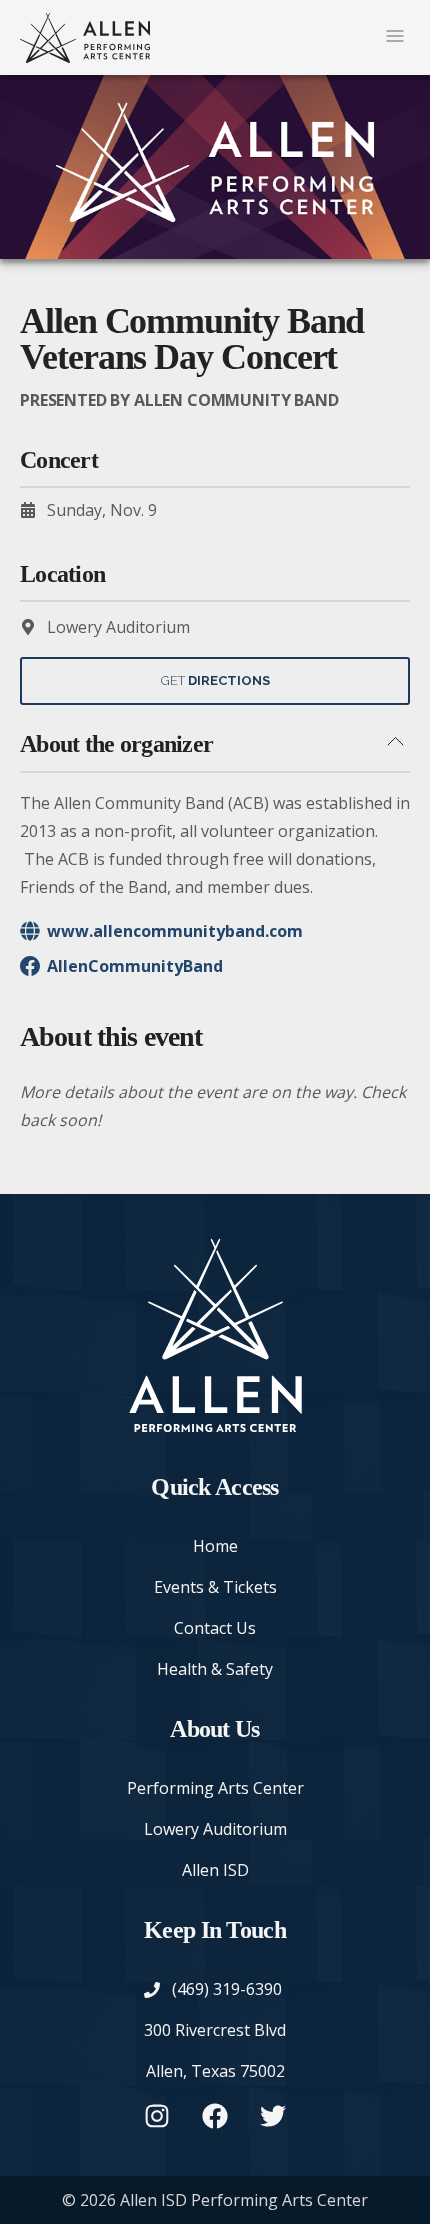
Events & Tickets (215, 1587)
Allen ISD (215, 1870)
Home (215, 1546)
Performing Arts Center (215, 1788)
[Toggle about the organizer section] (395, 743)
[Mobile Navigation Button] (395, 37)
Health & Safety (215, 1669)
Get (215, 680)
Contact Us (215, 1628)
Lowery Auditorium (215, 1829)
